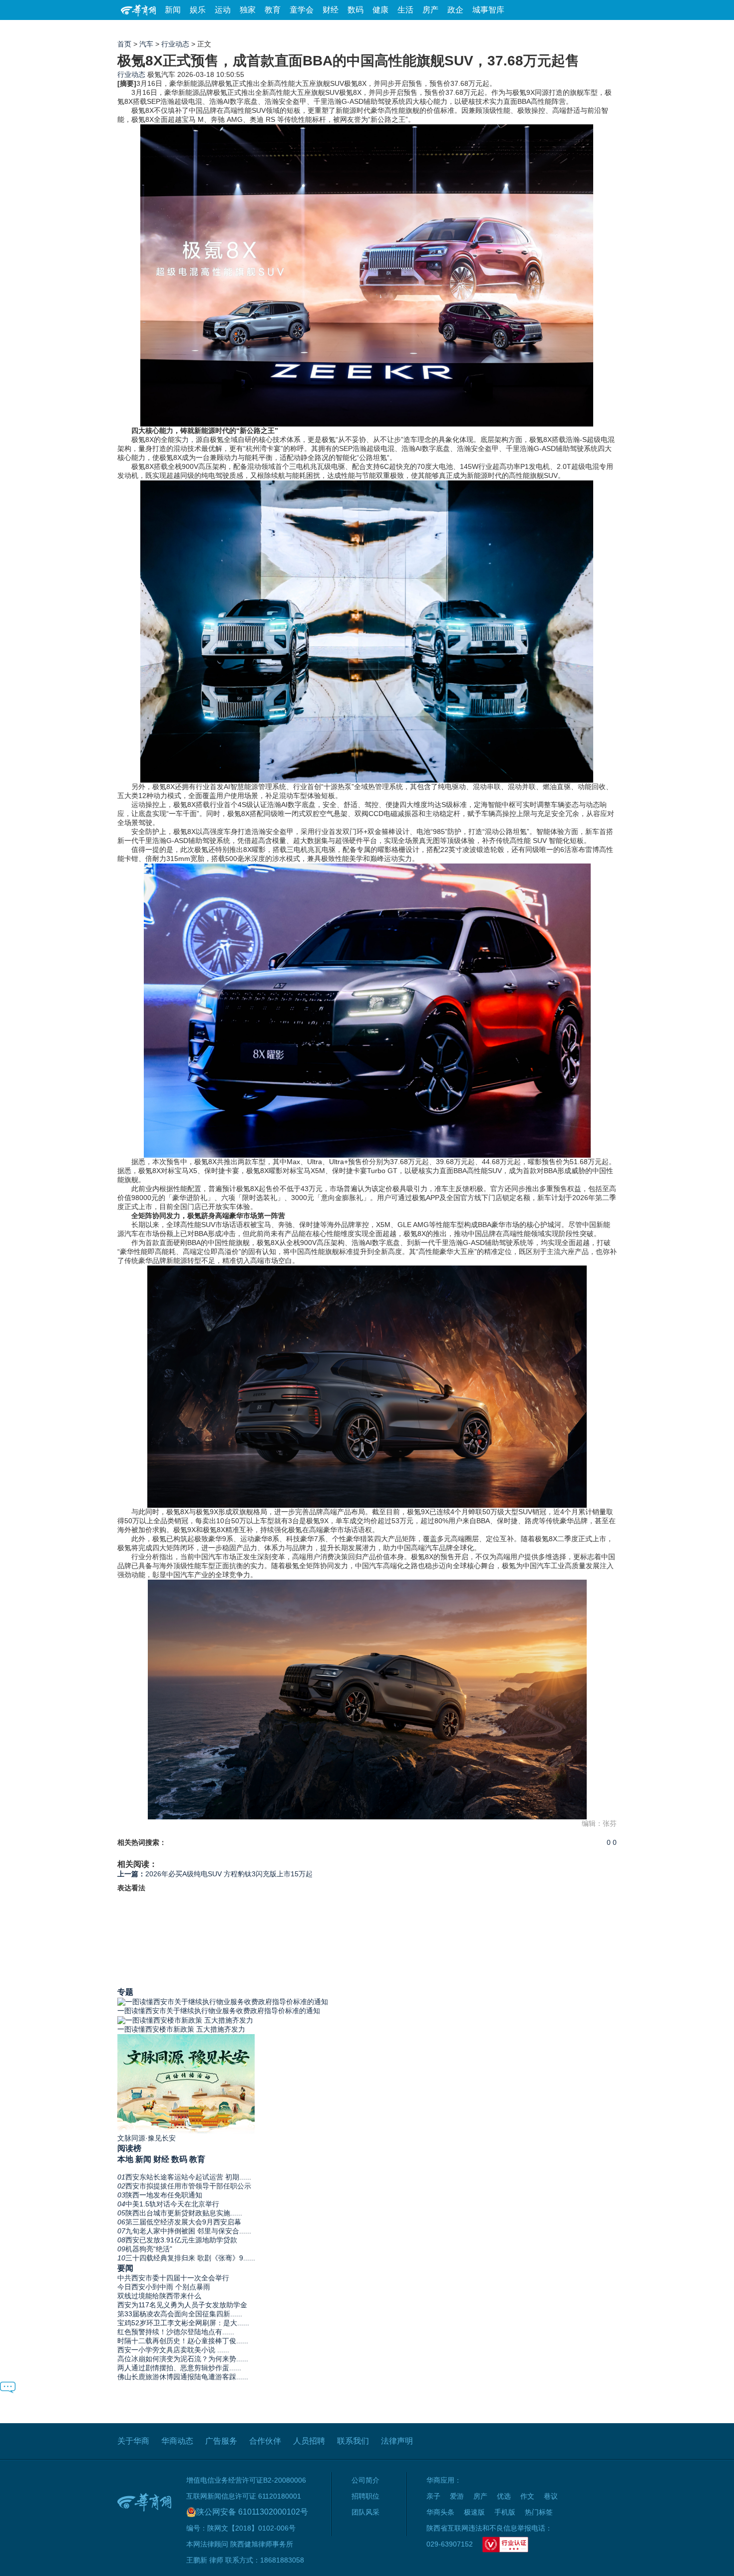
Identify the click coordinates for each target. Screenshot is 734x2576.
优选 (605, 30)
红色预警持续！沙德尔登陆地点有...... (176, 2332)
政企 (455, 10)
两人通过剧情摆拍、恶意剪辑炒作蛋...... (179, 2368)
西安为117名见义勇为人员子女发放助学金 (182, 2305)
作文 (527, 2496)
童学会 (302, 10)
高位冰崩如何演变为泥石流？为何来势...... (183, 2359)
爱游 (580, 30)
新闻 (173, 10)
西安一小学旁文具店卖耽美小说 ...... (173, 2350)
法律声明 (397, 2441)
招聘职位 (366, 2496)
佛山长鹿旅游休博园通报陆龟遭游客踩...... (183, 2377)
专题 (125, 1992)
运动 (223, 10)
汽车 (146, 44)
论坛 (497, 30)
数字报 (526, 30)
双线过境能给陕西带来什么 (159, 2296)
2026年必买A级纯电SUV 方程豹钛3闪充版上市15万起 (215, 1874)
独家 (248, 10)
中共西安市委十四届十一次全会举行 (173, 2278)
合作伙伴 (265, 2441)
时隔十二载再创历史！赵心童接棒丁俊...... (183, 2341)
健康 (380, 10)
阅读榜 (129, 2148)
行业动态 (175, 44)
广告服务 (221, 2441)
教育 (273, 10)
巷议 (551, 2496)
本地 (125, 2159)
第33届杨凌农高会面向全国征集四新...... (180, 2314)
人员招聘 (309, 2441)
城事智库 (488, 10)
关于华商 (133, 2441)
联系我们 (353, 2441)
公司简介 (366, 2480)
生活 (405, 10)
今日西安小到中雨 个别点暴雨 (164, 2287)
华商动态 (177, 2441)
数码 (356, 10)
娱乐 (198, 10)
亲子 (433, 2496)
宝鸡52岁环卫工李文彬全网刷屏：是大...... (183, 2323)
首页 (124, 44)
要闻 (125, 2268)
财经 (331, 10)
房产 (430, 10)
